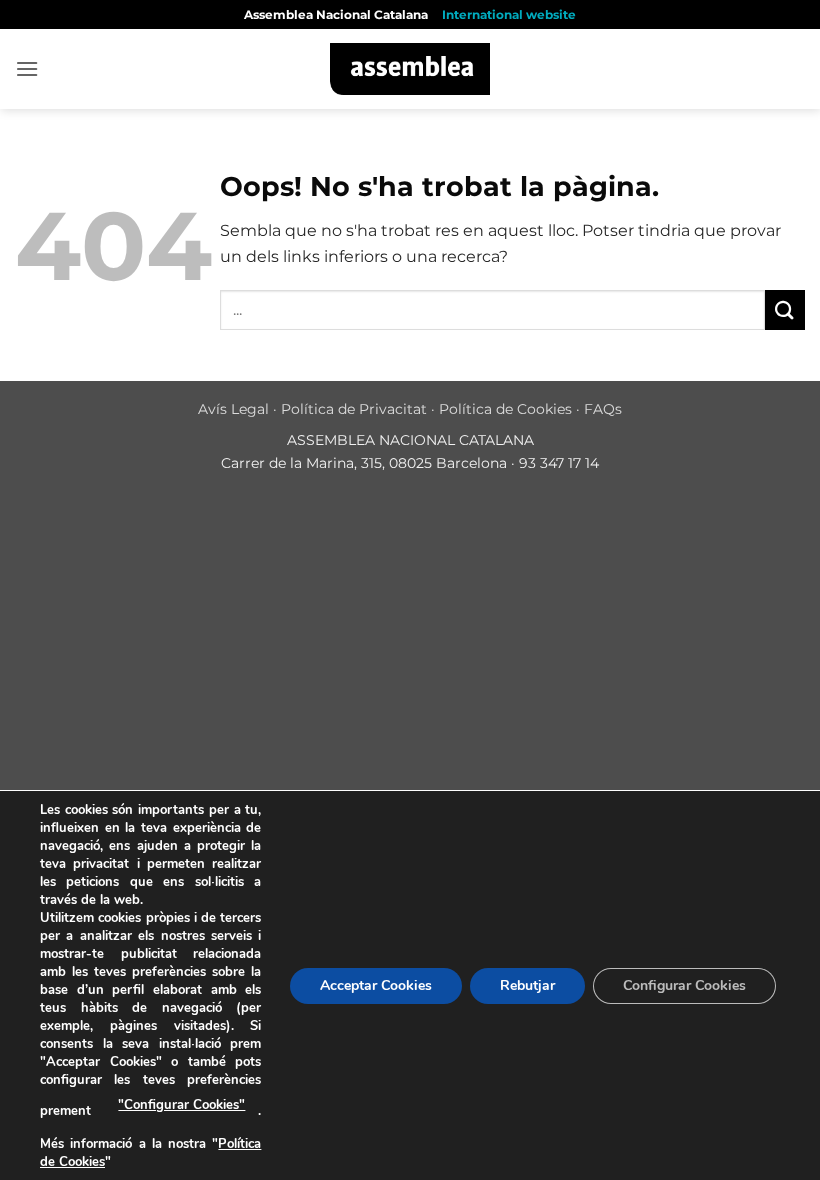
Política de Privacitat (354, 409)
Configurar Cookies (684, 984)
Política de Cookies (505, 409)
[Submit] (785, 309)
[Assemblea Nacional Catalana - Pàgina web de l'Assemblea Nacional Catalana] (410, 69)
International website (509, 14)
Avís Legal (233, 409)
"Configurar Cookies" (181, 1105)
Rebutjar (527, 984)
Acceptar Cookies (376, 984)
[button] (27, 68)
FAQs (603, 409)
